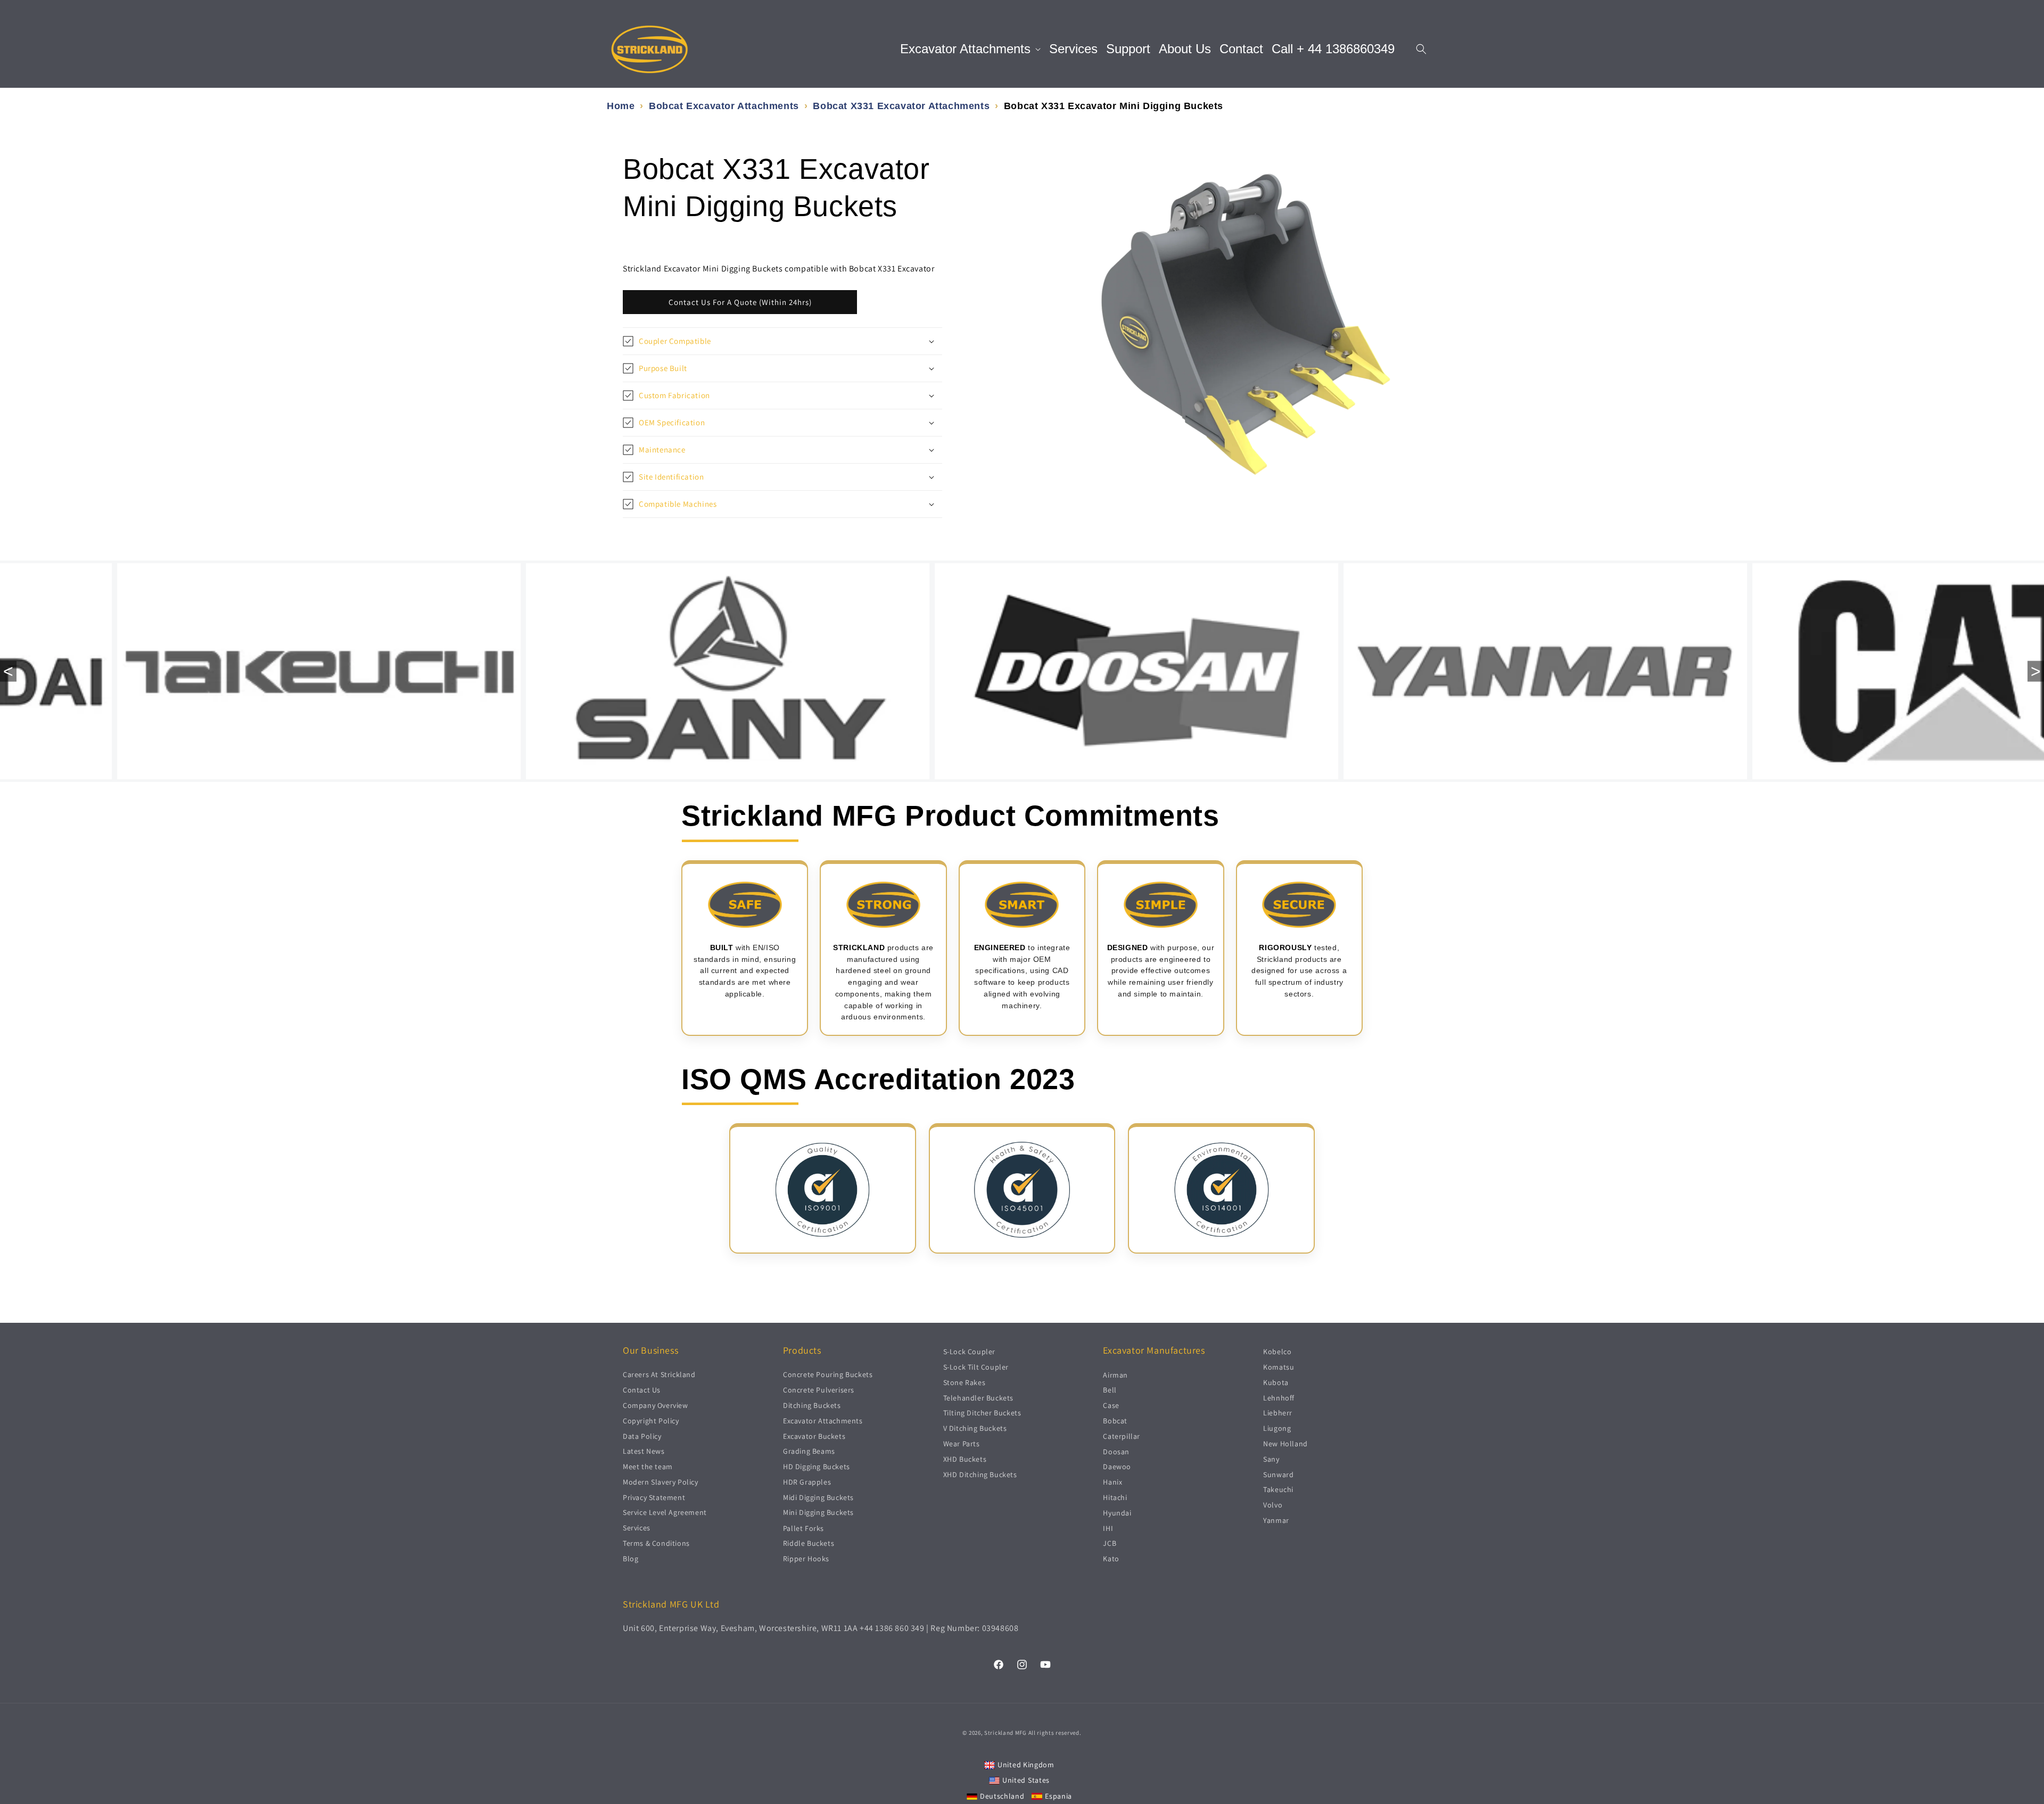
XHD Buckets (965, 1459)
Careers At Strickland (659, 1374)
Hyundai (1117, 1512)
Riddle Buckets (809, 1543)
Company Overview (656, 1405)
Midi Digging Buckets (818, 1497)
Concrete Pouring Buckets (828, 1374)
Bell (1110, 1390)
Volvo (1273, 1505)
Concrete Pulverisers (819, 1390)
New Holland (1285, 1443)
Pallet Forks (803, 1528)
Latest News (644, 1451)
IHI (1108, 1528)
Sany (1271, 1459)
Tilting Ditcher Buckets (982, 1413)
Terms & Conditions (656, 1543)
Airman (1115, 1374)
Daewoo (1117, 1467)
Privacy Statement (654, 1497)
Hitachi (1115, 1497)
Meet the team (648, 1467)
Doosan (1116, 1451)
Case (1111, 1405)
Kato (1111, 1559)
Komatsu (1279, 1366)
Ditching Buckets (812, 1405)
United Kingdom (1026, 1764)
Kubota (1276, 1382)
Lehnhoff (1279, 1397)
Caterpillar (1122, 1436)
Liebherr (1278, 1413)
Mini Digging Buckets (818, 1512)
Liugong (1277, 1428)
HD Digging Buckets (817, 1467)
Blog (630, 1559)
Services (637, 1528)
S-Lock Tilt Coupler (976, 1366)
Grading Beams (809, 1451)
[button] (970, 49)
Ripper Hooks (806, 1559)
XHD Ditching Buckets (980, 1474)
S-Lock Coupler (969, 1352)
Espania (1058, 1795)
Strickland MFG (1005, 1733)
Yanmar (1276, 1520)
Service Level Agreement (665, 1512)
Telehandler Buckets (978, 1397)
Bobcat (1115, 1420)
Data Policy (642, 1436)
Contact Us (642, 1390)
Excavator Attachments (823, 1420)
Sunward (1278, 1474)
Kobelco (1277, 1352)
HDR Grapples (807, 1482)
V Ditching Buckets (975, 1428)
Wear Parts (962, 1443)
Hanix (1112, 1482)
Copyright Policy (651, 1420)
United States (1026, 1780)
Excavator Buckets (814, 1436)
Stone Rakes (965, 1382)
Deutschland (1002, 1795)
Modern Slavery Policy (661, 1482)
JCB (1110, 1543)
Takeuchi (1278, 1489)
